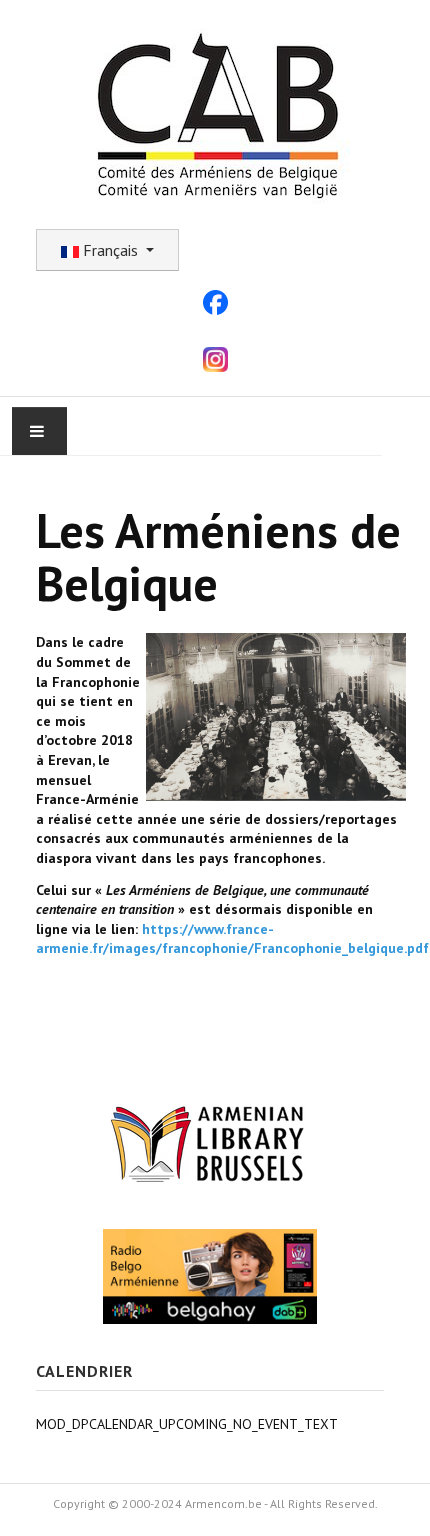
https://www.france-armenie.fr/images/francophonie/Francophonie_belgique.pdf (232, 939)
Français (110, 250)
